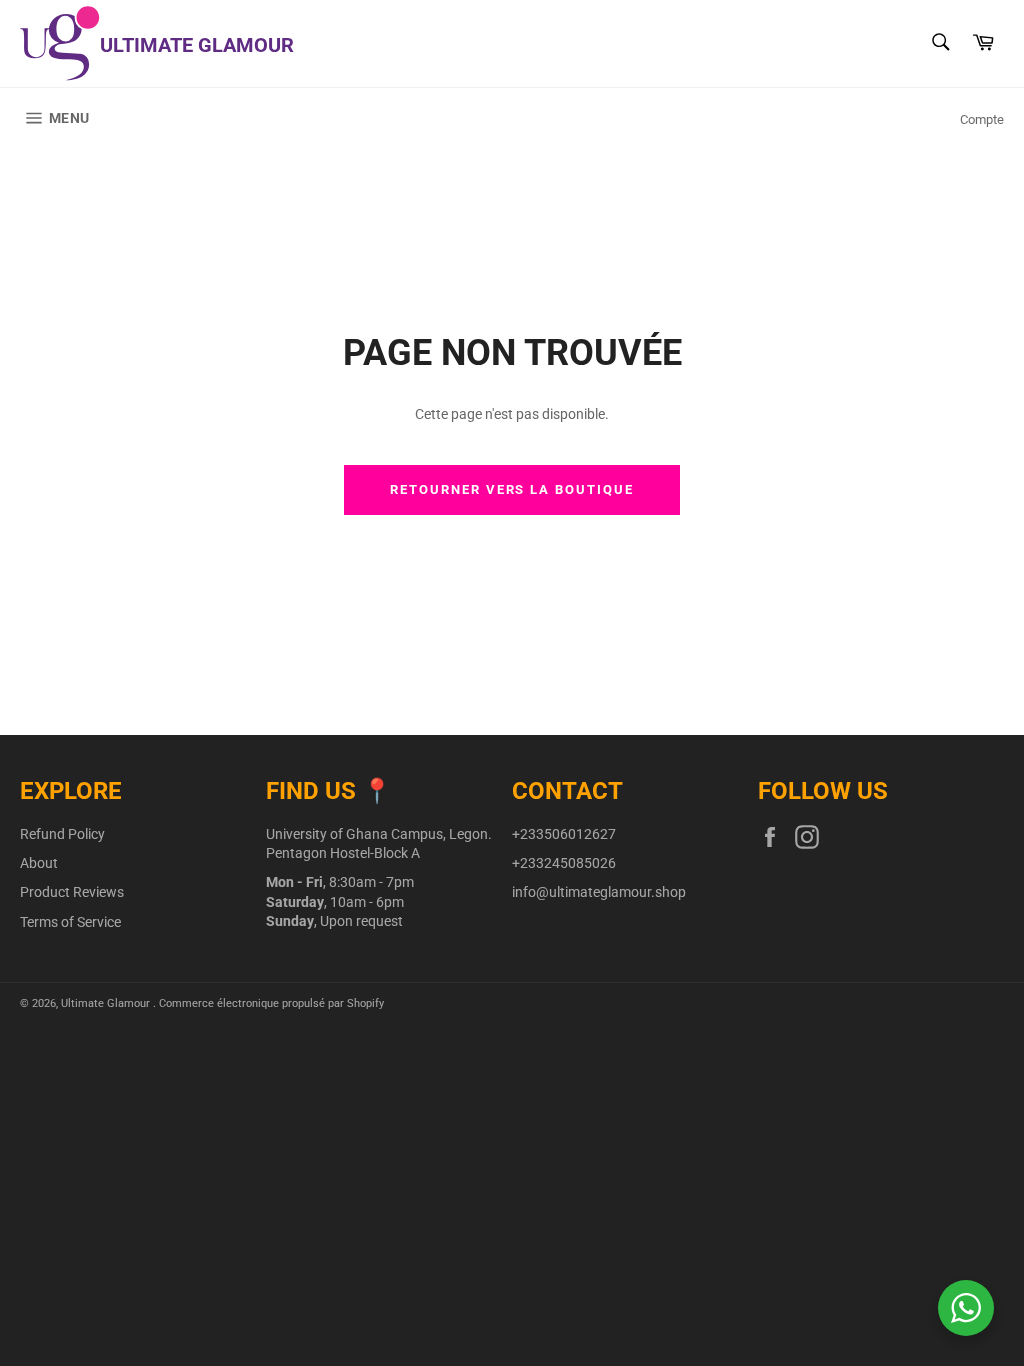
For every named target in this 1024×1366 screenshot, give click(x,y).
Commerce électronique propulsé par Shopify (271, 1003)
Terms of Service (70, 922)
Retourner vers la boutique (512, 489)
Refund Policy (62, 834)
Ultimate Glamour (107, 1003)
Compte (982, 119)
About (39, 863)
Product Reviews (72, 892)
